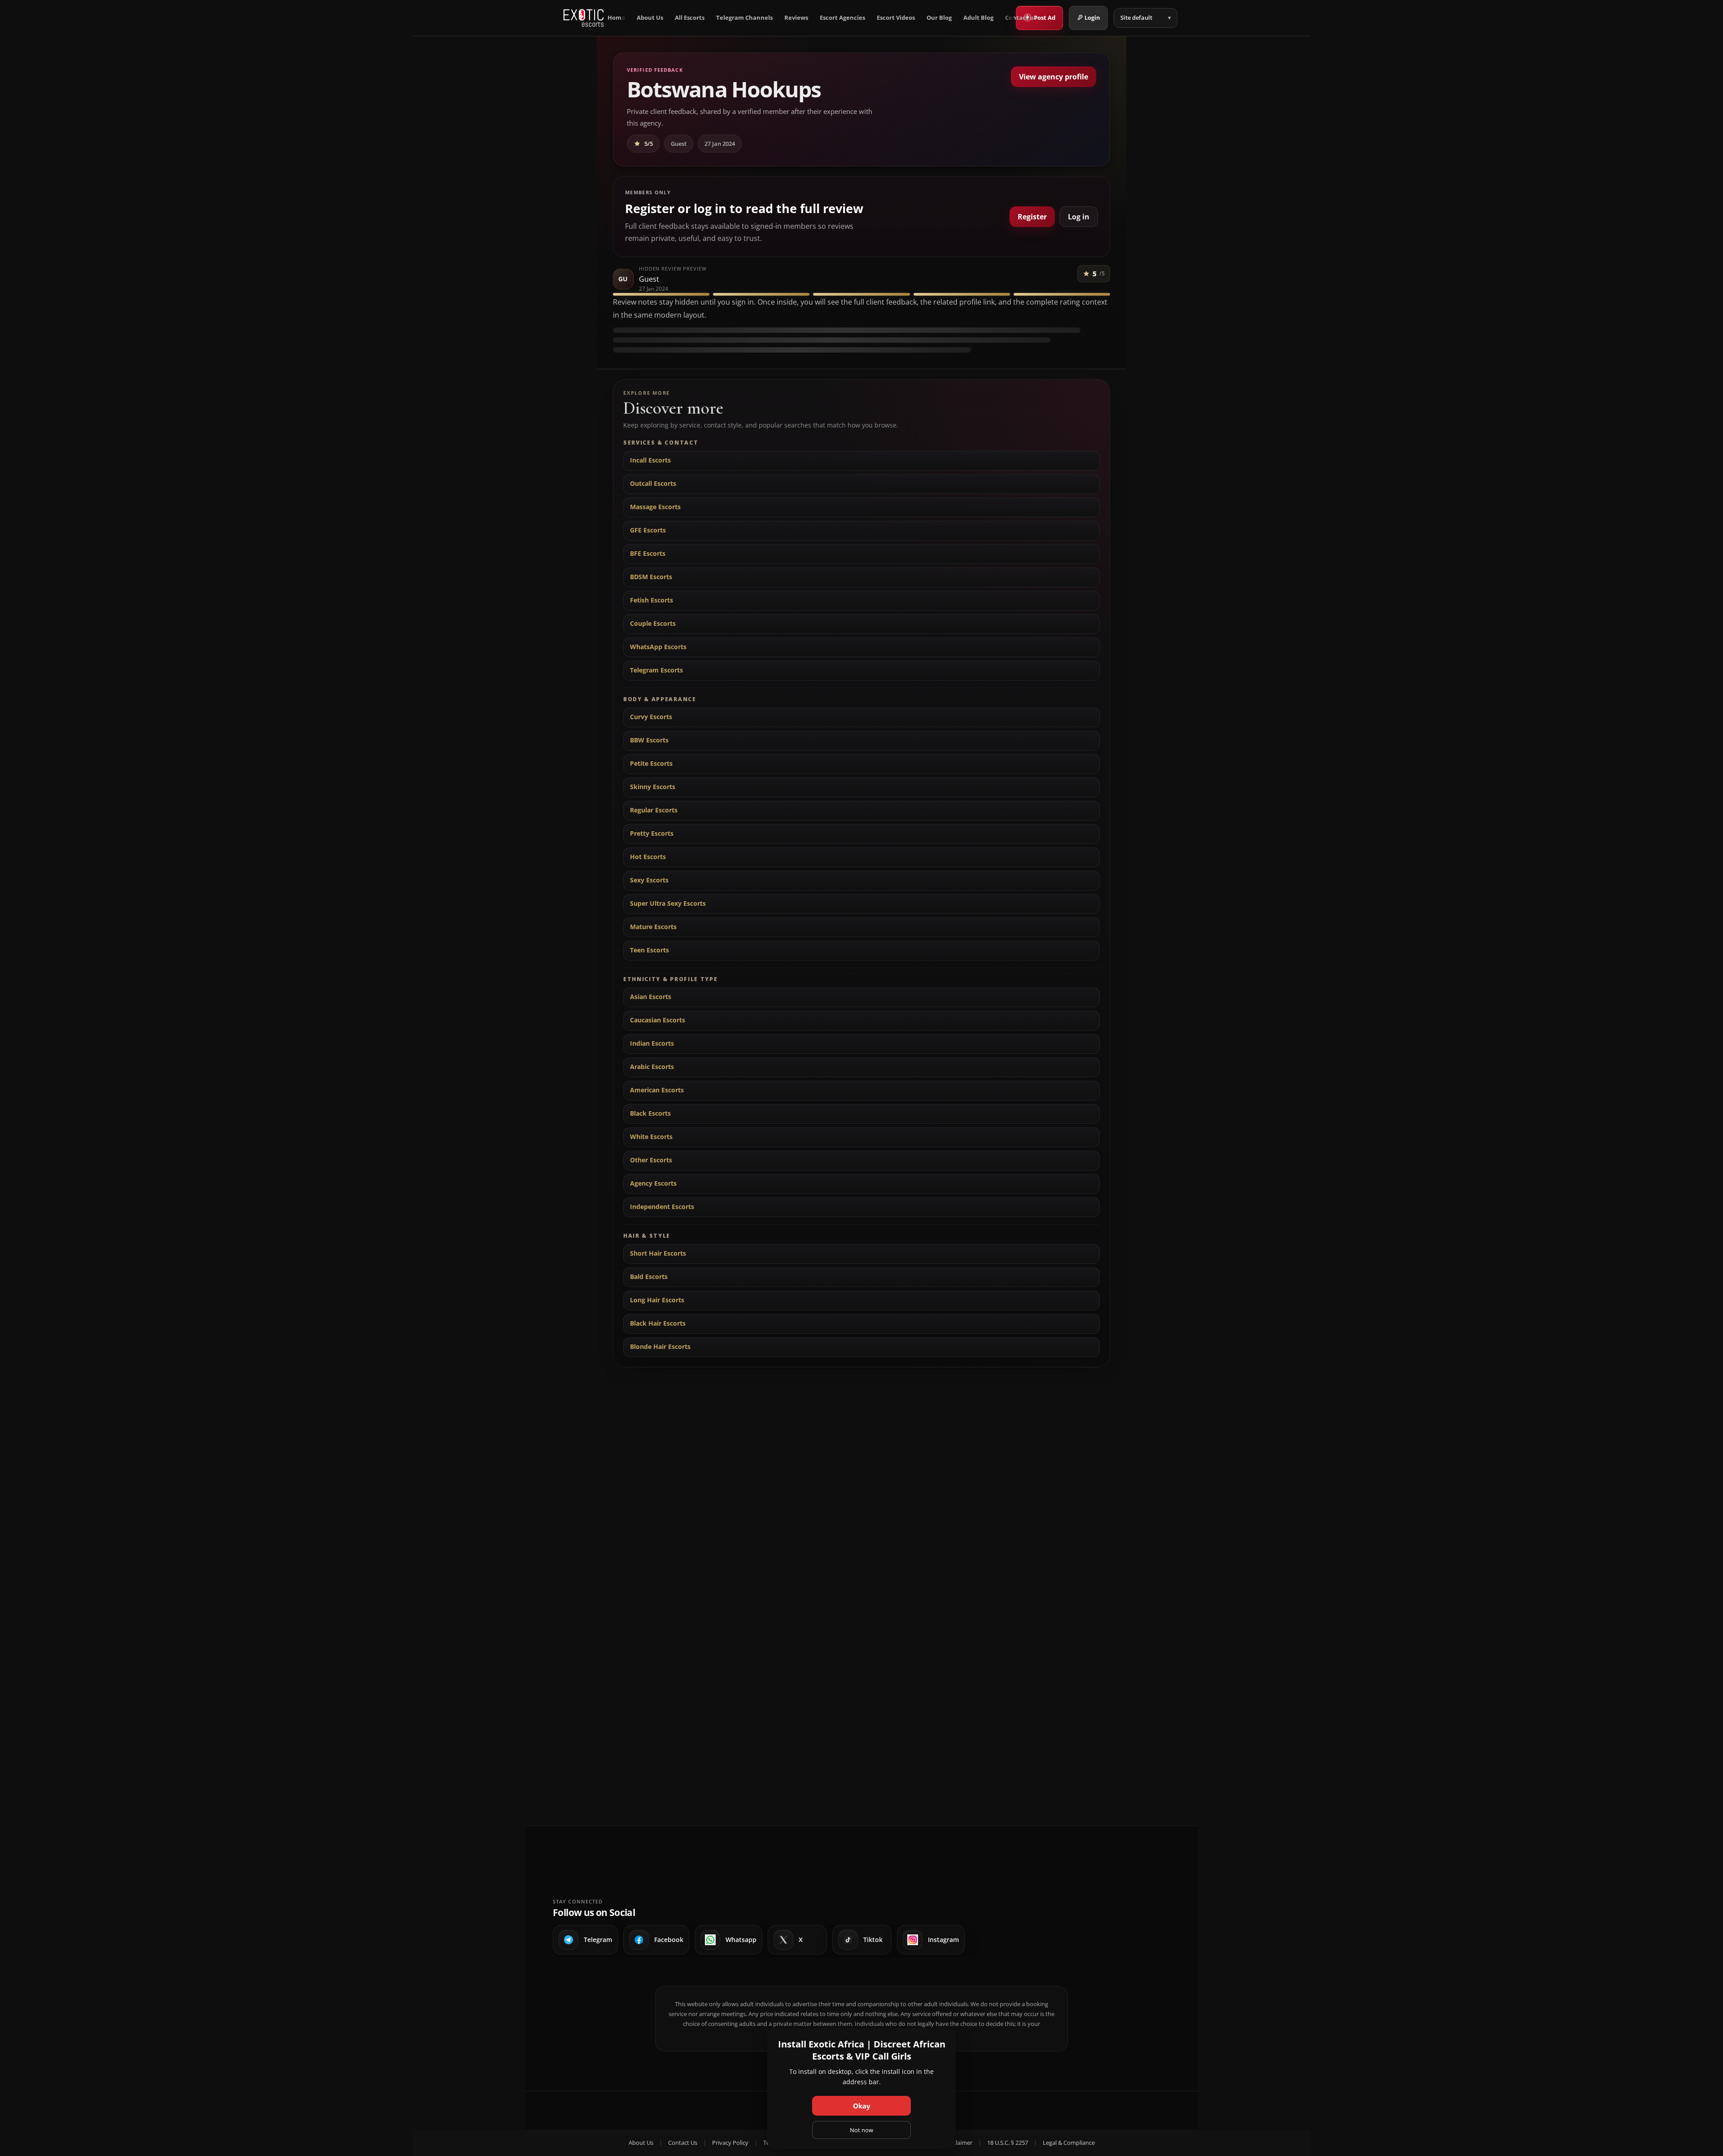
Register (1032, 217)
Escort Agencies (842, 18)
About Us (650, 18)
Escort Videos (896, 18)
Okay (862, 2106)
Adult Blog (978, 18)
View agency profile (1054, 77)
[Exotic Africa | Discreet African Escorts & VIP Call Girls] (584, 18)
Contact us (1021, 18)
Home (616, 18)
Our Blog (939, 18)
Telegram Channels (744, 18)
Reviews (796, 18)
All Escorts (690, 18)
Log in (1079, 217)
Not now (861, 2130)
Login (1092, 17)
